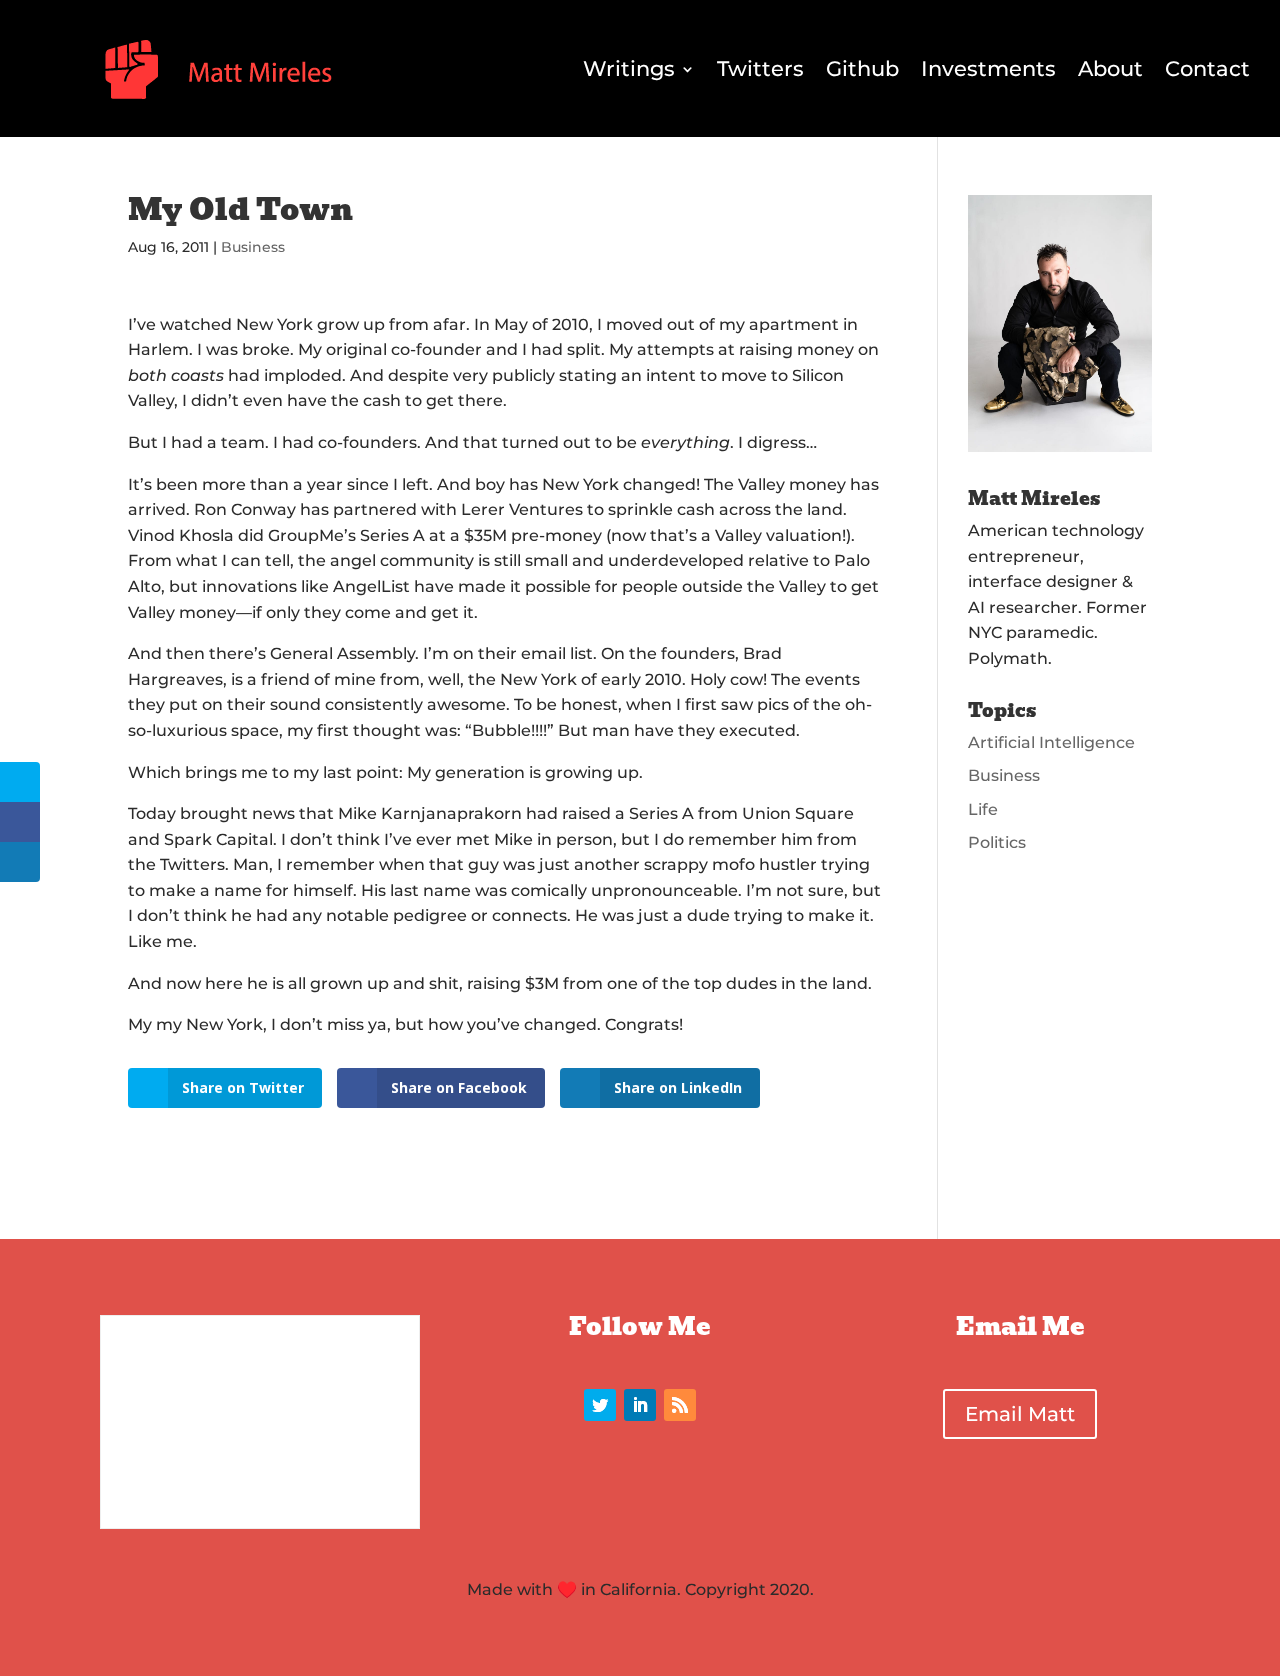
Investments (988, 68)
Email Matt (1020, 1414)
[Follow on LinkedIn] (640, 1405)
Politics (997, 842)
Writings (629, 68)
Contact (1207, 68)
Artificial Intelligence (1051, 742)
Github (862, 68)
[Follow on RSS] (680, 1405)
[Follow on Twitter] (600, 1405)
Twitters (760, 68)
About (1110, 68)
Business (253, 247)
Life (983, 809)
